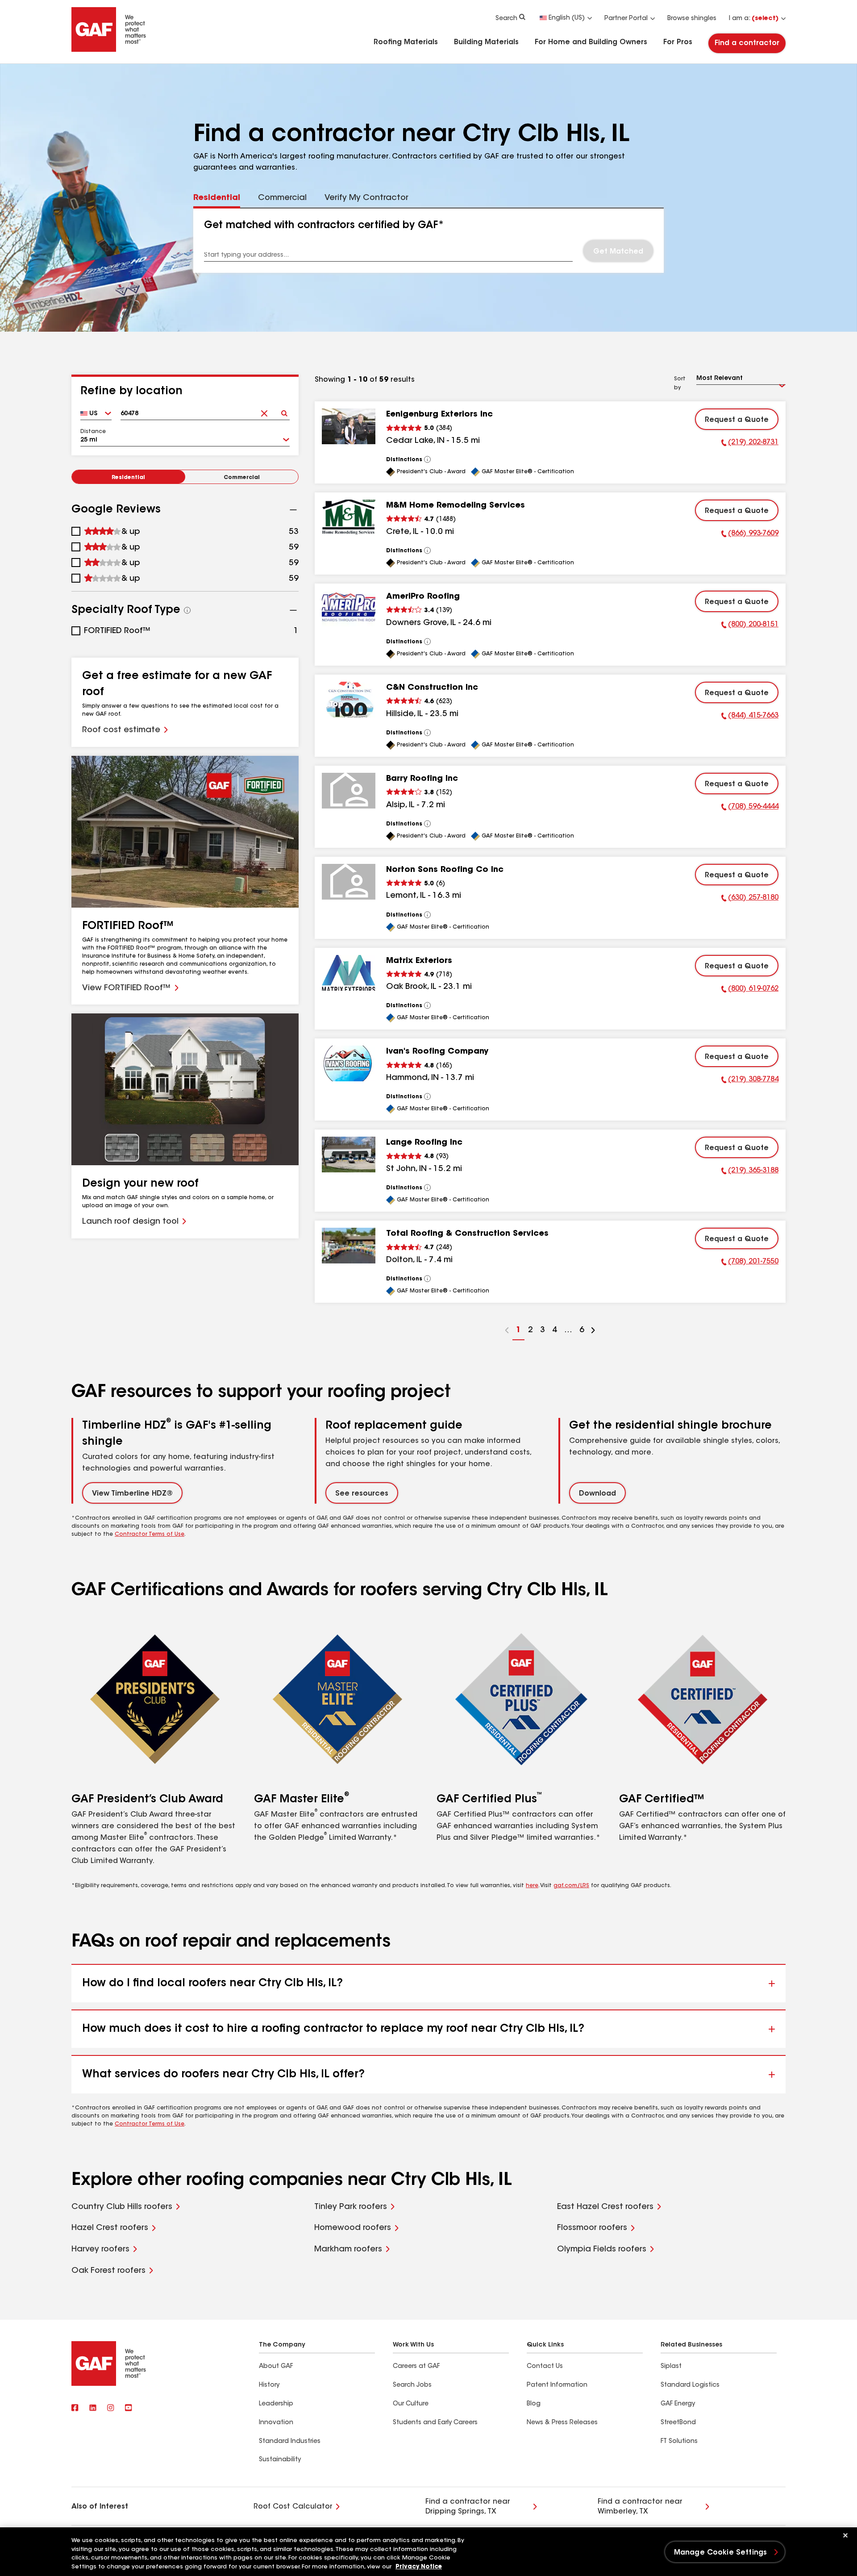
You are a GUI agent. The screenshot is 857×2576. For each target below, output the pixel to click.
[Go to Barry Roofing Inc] (349, 791)
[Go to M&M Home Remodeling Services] (349, 517)
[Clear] (264, 411)
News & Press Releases (562, 2423)
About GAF (276, 2367)
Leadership (276, 2404)
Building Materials (486, 42)
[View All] (428, 459)
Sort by (680, 383)
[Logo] (109, 50)
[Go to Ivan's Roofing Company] (349, 1063)
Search (506, 19)
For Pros (678, 42)
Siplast (671, 2367)
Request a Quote (737, 420)
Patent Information (557, 2385)
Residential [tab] (217, 198)
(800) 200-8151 (750, 626)
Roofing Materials (406, 42)
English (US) (567, 18)
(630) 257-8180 (750, 899)
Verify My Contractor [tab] (366, 198)
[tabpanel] (429, 241)
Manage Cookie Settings (721, 2553)
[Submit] (284, 411)
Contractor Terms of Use (150, 1534)
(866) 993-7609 (750, 535)
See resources (362, 1494)
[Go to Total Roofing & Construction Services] (349, 1246)
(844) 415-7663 (750, 717)
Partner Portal (626, 19)
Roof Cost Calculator (293, 2507)
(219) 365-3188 (750, 1172)
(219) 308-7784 (750, 1081)
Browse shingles (692, 19)
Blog (534, 2404)
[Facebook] (75, 2409)
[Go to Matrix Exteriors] (349, 973)
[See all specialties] (187, 610)
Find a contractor (747, 43)
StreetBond (678, 2423)
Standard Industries (290, 2442)
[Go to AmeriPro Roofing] (349, 609)
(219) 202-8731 (750, 444)
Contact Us (545, 2367)
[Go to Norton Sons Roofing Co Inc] (349, 882)
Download (597, 1494)
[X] (93, 2409)
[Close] (845, 2535)
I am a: (754, 19)
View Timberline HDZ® (132, 1494)
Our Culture (411, 2404)
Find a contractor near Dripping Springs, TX (468, 2507)
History (269, 2385)
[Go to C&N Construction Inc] (349, 700)
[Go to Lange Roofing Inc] (349, 1155)
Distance (93, 432)
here (532, 1886)
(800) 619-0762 (750, 990)
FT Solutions (679, 2442)
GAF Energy (678, 2404)
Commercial (242, 478)
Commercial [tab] (282, 198)
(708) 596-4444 (750, 808)
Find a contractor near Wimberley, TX (640, 2507)
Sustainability (280, 2460)
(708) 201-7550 (750, 1263)
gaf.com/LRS (571, 1886)
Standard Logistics (690, 2385)
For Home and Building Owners (591, 42)
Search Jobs (412, 2385)
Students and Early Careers (435, 2423)
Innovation (276, 2423)
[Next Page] (593, 1332)
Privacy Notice (419, 2567)
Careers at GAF (416, 2367)
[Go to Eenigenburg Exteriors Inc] (349, 426)
